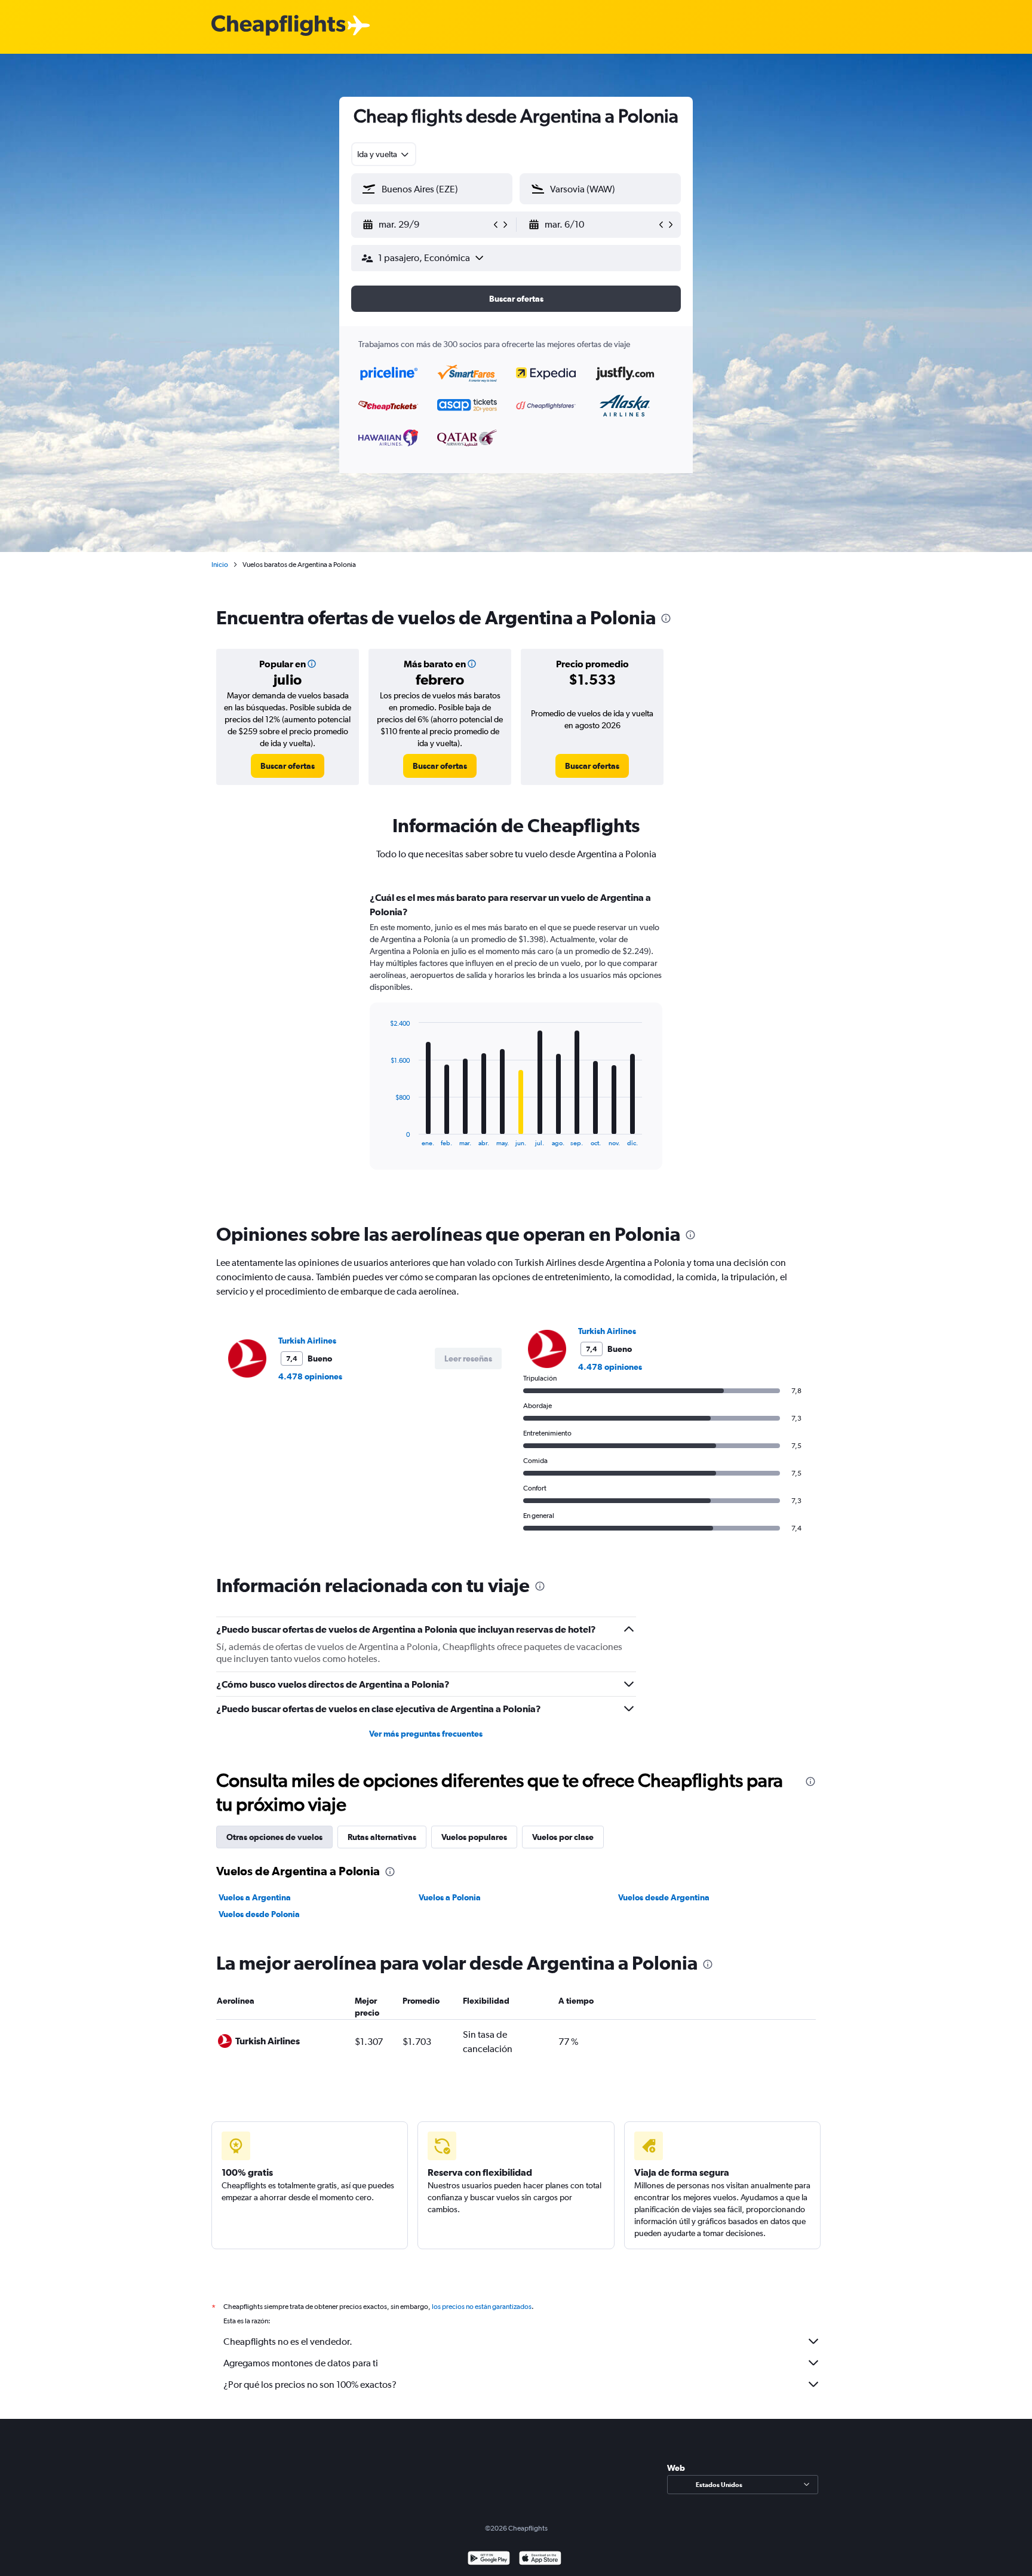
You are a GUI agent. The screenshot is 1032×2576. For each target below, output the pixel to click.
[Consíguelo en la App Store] (540, 2560)
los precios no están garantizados (482, 2307)
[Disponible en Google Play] (489, 2560)
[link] (288, 766)
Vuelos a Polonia (450, 1897)
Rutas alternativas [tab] (382, 1837)
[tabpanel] (516, 1042)
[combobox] (384, 154)
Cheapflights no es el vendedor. (288, 2342)
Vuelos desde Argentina (664, 1897)
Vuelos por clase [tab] (563, 1837)
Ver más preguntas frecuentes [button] (426, 1734)
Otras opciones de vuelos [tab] (274, 1837)
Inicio (220, 565)
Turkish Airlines (307, 1341)
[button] (426, 225)
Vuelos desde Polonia (259, 1914)
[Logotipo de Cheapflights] (278, 26)
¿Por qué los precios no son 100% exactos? (310, 2385)
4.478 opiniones (310, 1376)
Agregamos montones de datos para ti (301, 2363)
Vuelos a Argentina (255, 1897)
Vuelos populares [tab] (474, 1837)
